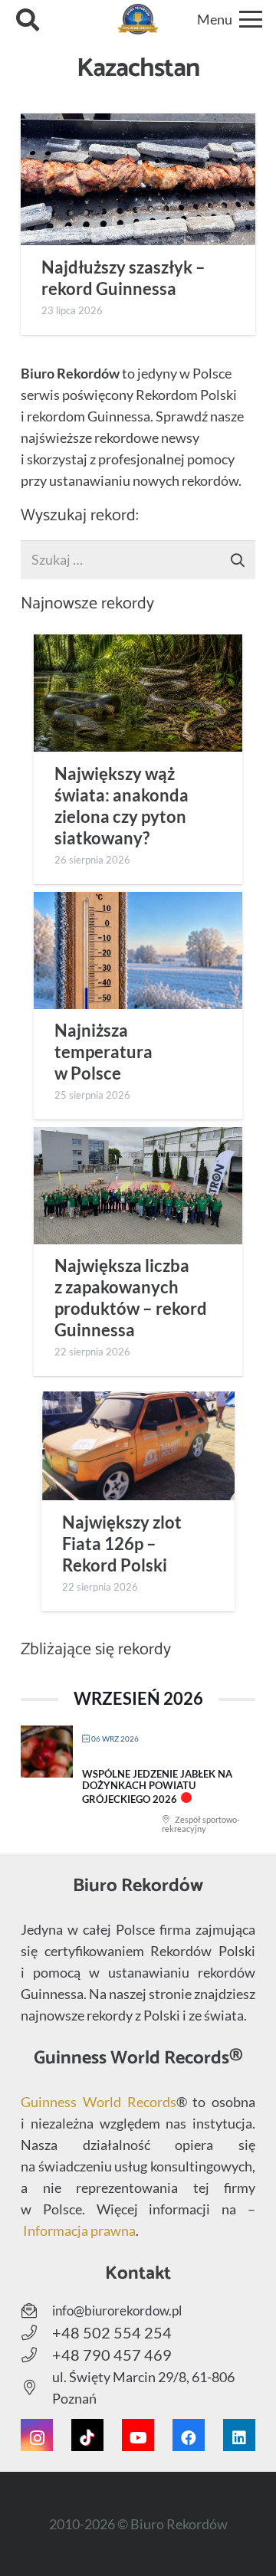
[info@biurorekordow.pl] (36, 2311)
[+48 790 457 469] (36, 2355)
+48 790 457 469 (112, 2355)
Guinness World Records (99, 2102)
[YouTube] (138, 2435)
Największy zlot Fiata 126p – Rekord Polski (122, 1544)
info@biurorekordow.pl (117, 2311)
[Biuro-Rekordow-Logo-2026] (138, 19)
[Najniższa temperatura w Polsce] (138, 950)
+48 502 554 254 (112, 2332)
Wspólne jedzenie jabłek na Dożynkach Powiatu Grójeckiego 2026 (157, 1786)
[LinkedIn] (239, 2435)
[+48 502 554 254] (36, 2333)
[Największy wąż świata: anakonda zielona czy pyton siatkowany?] (138, 693)
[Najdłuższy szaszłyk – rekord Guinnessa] (138, 179)
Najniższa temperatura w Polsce (103, 1052)
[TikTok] (87, 2435)
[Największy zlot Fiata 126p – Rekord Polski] (138, 1446)
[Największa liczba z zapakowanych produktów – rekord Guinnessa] (138, 1186)
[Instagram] (37, 2435)
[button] (28, 19)
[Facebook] (189, 2435)
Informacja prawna (79, 2230)
